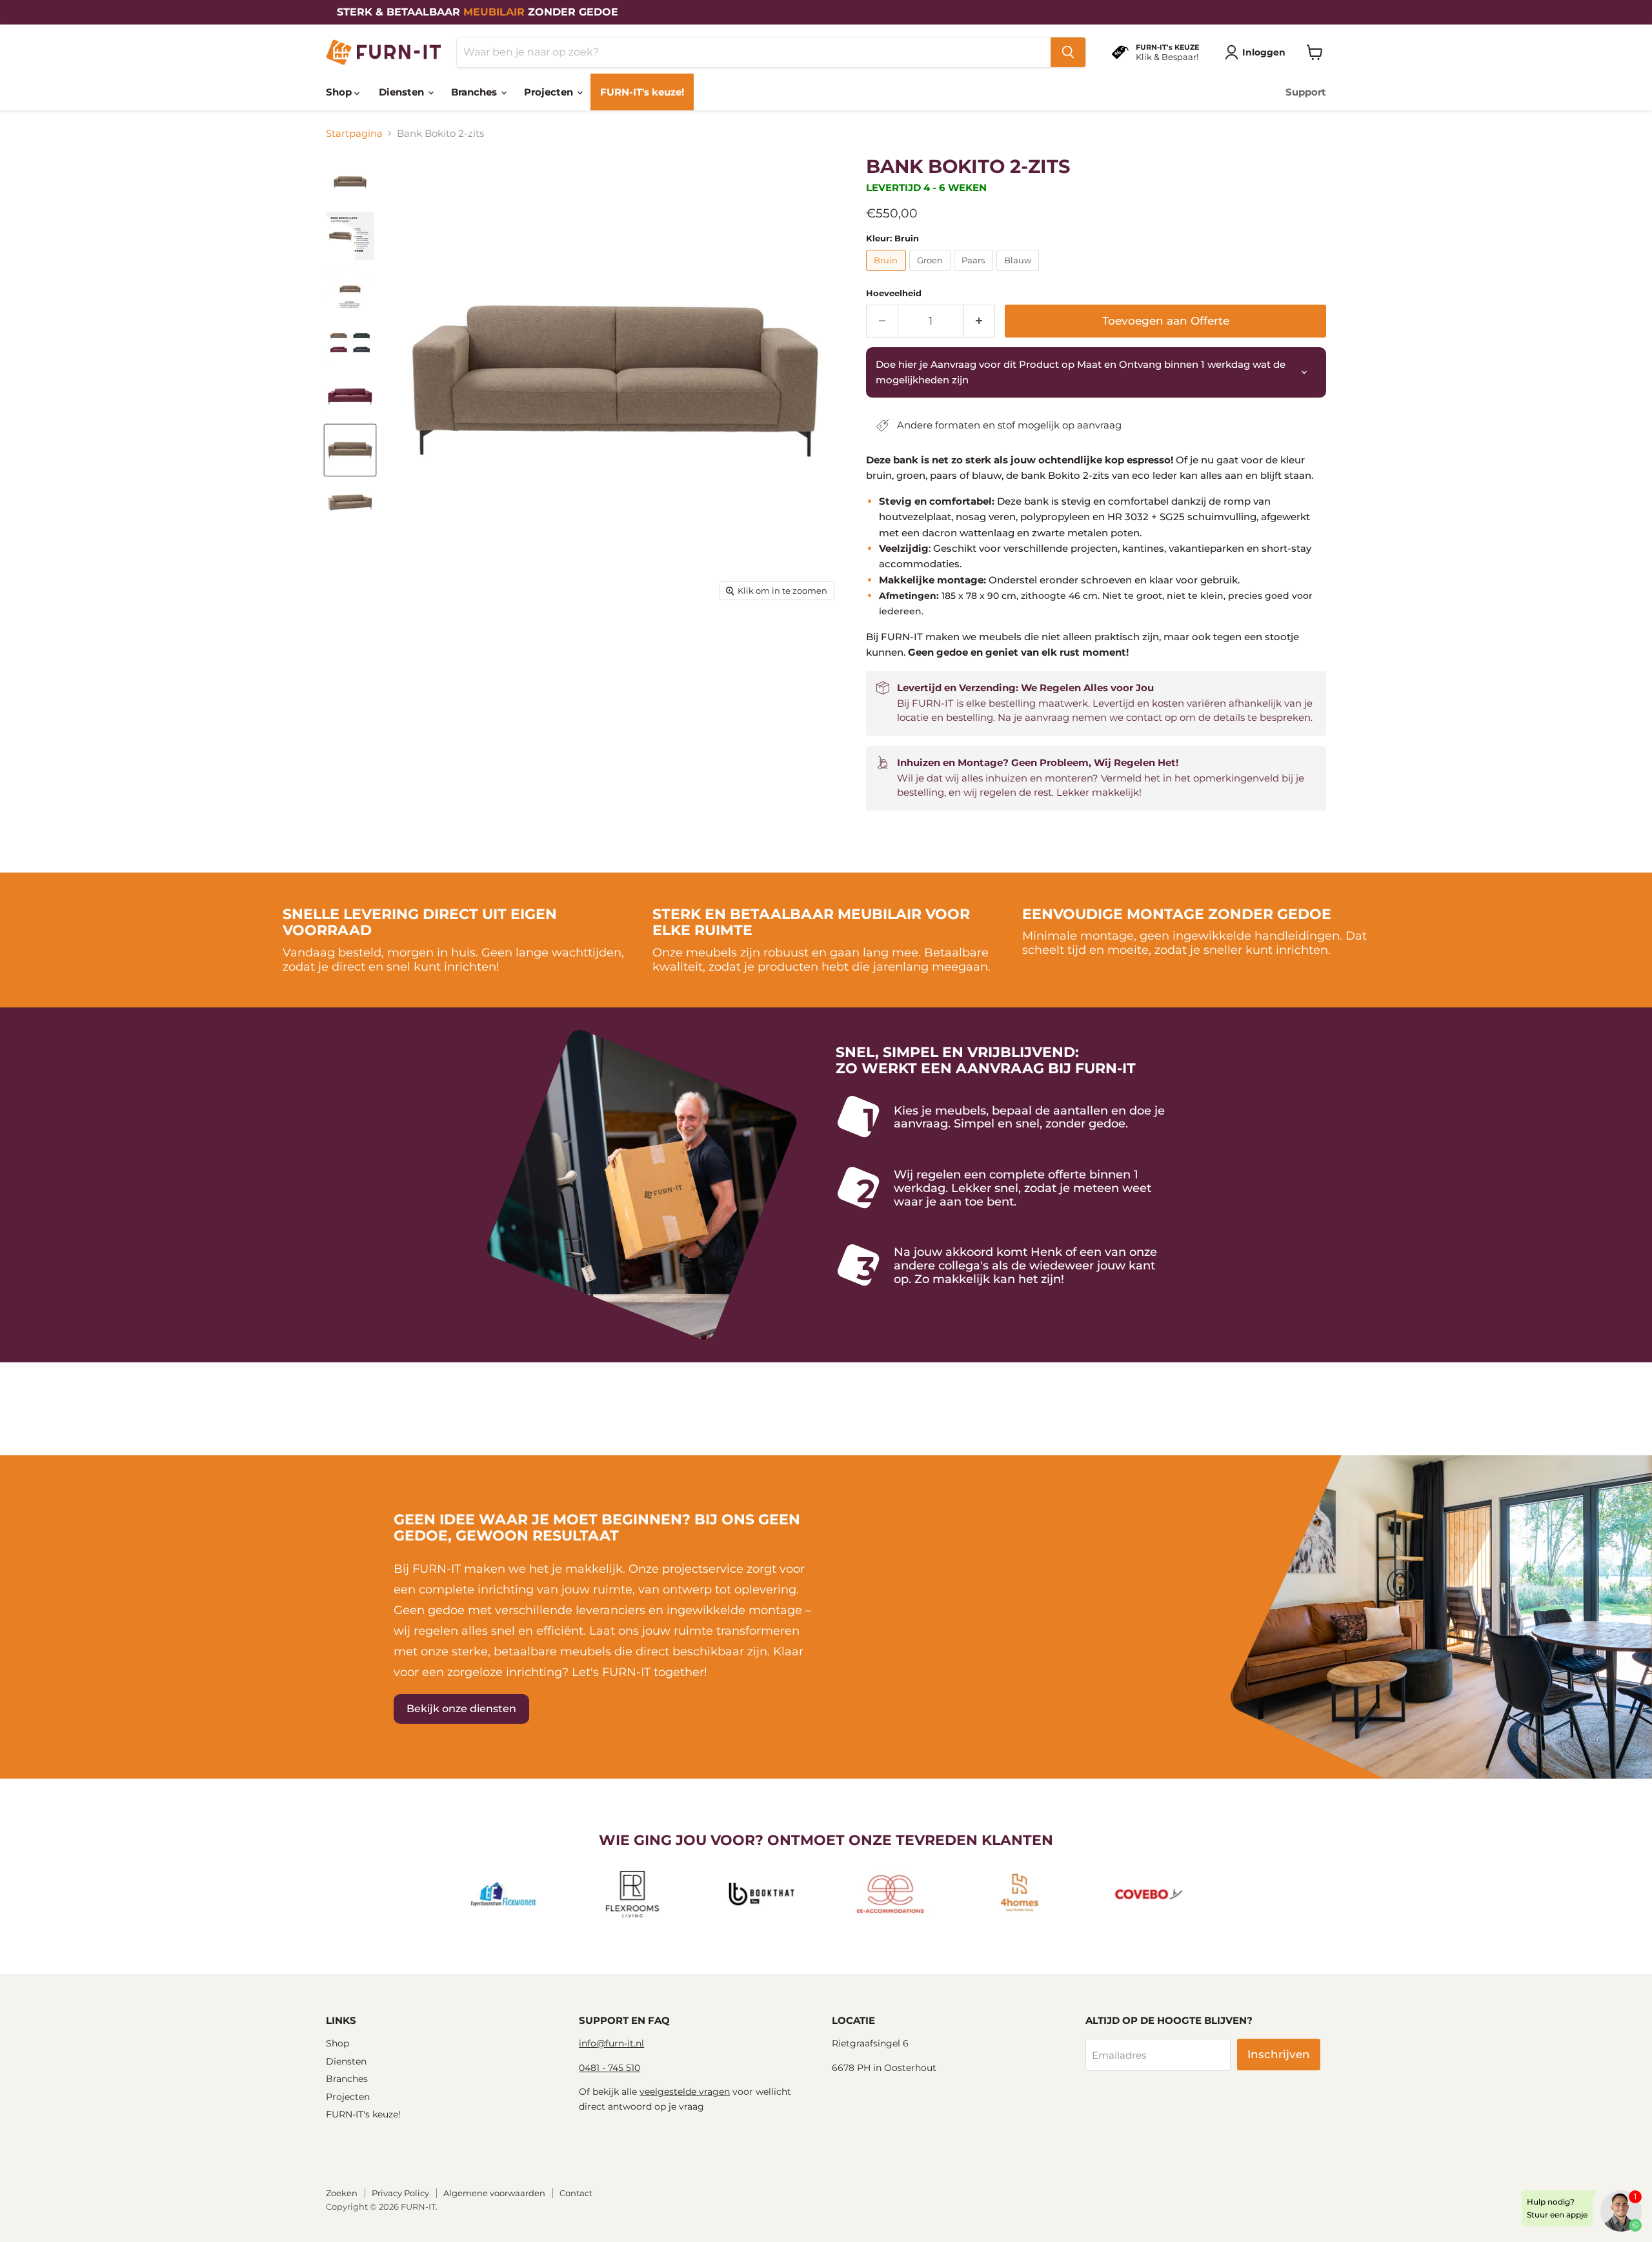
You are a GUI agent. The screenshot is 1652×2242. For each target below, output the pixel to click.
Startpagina (354, 133)
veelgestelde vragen (685, 2092)
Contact (576, 2193)
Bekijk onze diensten (461, 1709)
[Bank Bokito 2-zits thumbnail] (350, 182)
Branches (475, 92)
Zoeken (342, 2193)
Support (1306, 92)
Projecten (550, 92)
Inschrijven (1279, 2054)
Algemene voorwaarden (494, 2193)
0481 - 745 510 (609, 2068)
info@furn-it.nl (611, 2043)
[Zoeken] (1068, 52)
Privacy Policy (400, 2193)
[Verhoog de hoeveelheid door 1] (980, 321)
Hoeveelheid (894, 293)
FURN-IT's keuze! (642, 92)
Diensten (403, 92)
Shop (340, 92)
